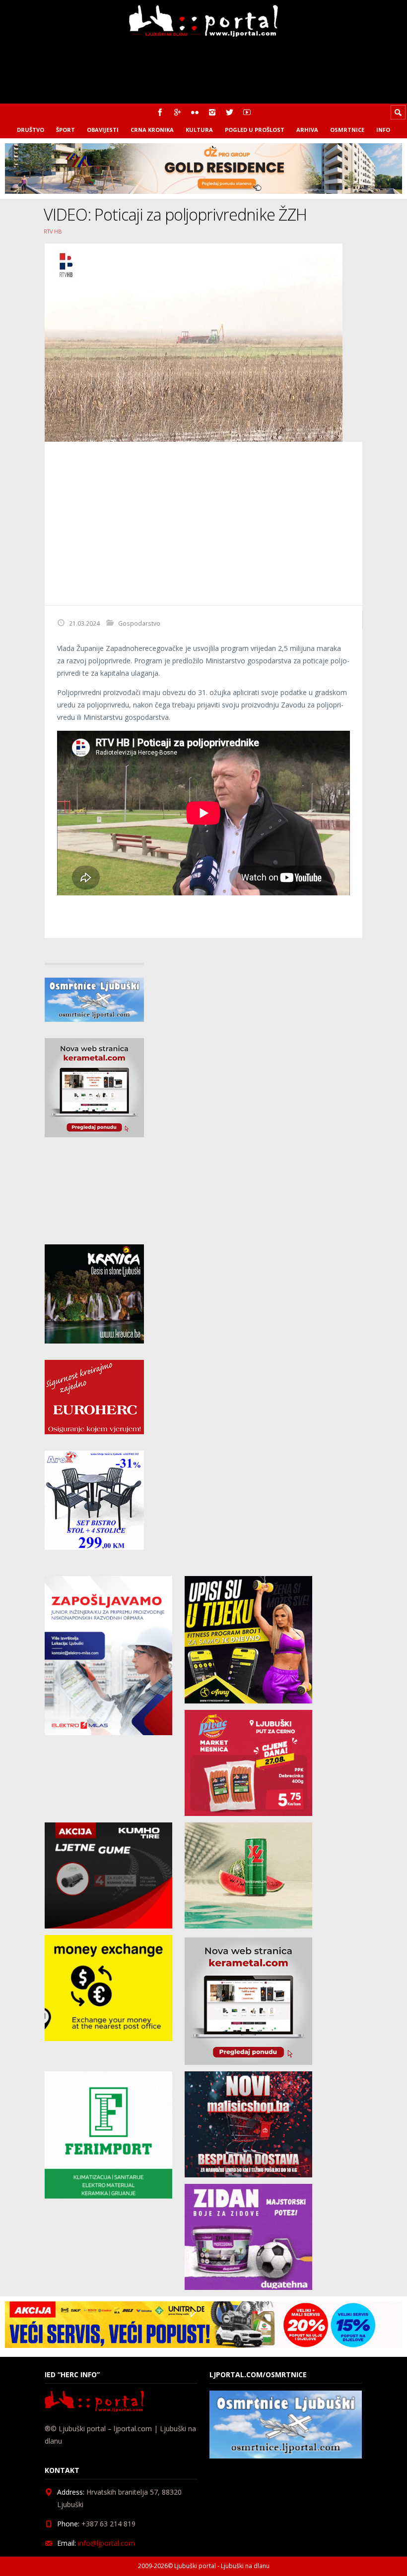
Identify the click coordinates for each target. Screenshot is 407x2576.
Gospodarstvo (139, 623)
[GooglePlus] (177, 112)
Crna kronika (152, 130)
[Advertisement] (203, 524)
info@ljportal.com (106, 2543)
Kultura (199, 130)
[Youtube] (247, 112)
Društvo (31, 130)
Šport (66, 130)
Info (383, 130)
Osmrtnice (347, 130)
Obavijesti (103, 130)
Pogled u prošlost (255, 130)
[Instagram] (212, 112)
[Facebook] (160, 112)
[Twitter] (230, 112)
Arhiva (307, 130)
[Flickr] (195, 112)
